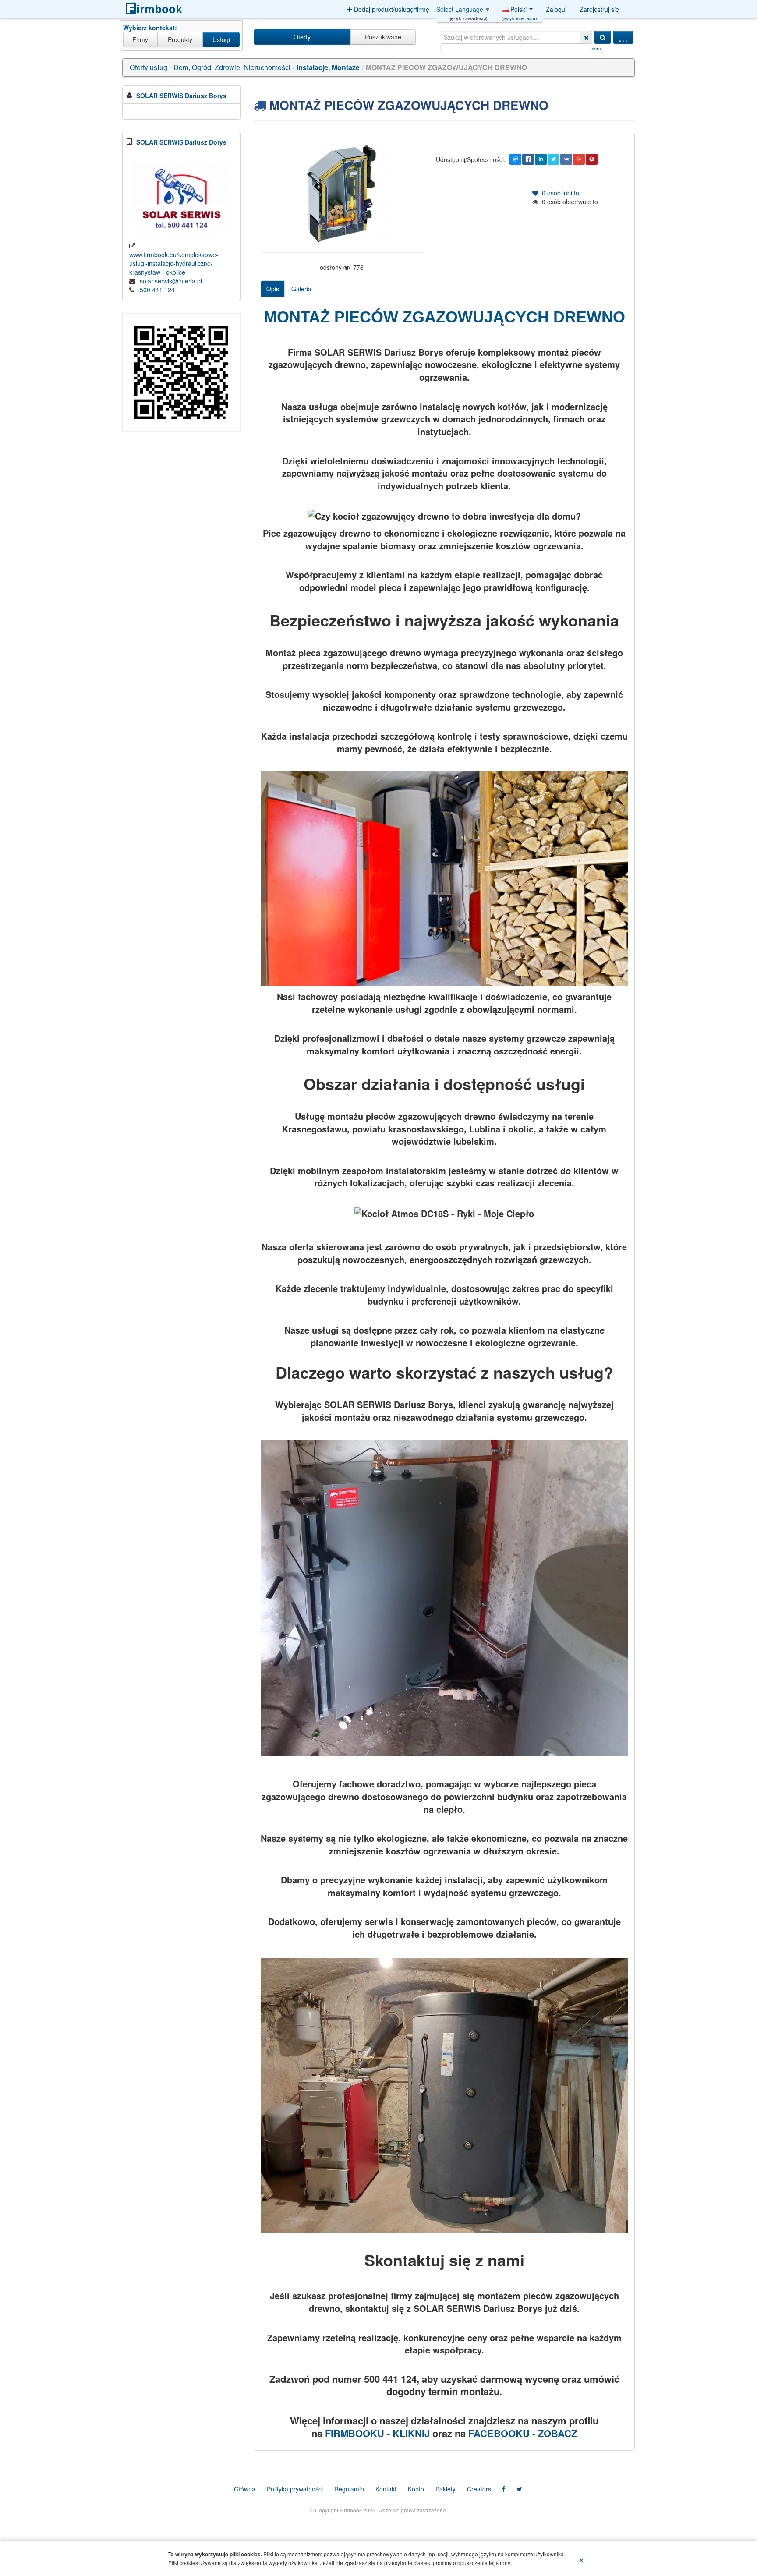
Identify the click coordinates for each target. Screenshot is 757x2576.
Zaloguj (556, 9)
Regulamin (349, 2489)
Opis (273, 289)
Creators (479, 2489)
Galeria (301, 289)
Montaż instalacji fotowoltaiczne (531, 48)
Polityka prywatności (295, 2489)
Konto (416, 2489)
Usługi (221, 39)
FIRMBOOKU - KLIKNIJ (377, 2433)
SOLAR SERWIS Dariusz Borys (181, 96)
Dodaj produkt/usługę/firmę (391, 9)
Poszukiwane (383, 37)
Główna (245, 2489)
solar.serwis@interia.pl (171, 281)
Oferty (302, 37)
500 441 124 (157, 290)
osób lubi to (559, 193)
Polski (519, 11)
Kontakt (386, 2489)
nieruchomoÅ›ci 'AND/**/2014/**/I (459, 48)
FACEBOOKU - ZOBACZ (523, 2433)
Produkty (180, 39)
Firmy (140, 39)
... (623, 37)
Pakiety (446, 2489)
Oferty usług (149, 67)
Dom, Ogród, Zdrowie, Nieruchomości (232, 67)
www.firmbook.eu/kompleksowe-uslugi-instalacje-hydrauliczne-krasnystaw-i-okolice (174, 263)
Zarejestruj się (599, 9)
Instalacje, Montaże (328, 67)
